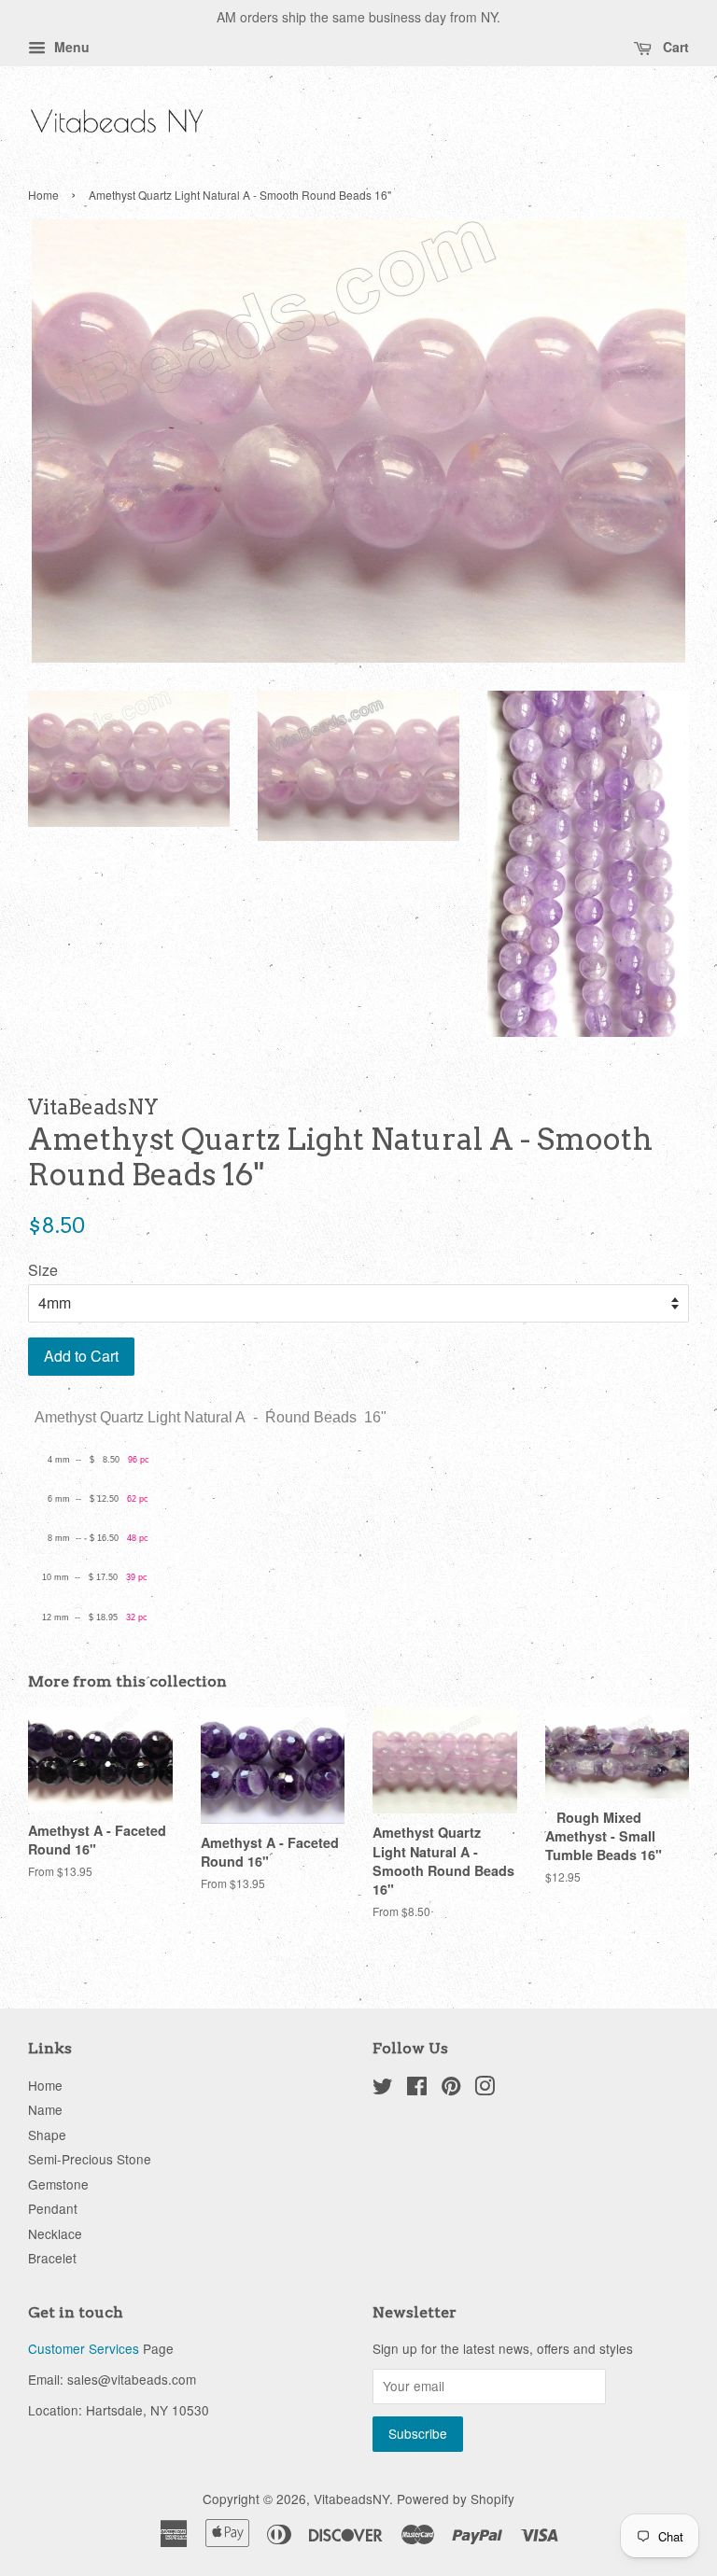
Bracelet (52, 2258)
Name (45, 2109)
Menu (70, 47)
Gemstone (58, 2184)
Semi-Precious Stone (90, 2159)
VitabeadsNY (351, 2499)
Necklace (55, 2233)
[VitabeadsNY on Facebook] (417, 2089)
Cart (674, 47)
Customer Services (84, 2348)
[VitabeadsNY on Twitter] (383, 2089)
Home (43, 195)
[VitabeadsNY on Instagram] (485, 2089)
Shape (47, 2135)
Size (43, 1270)
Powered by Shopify (456, 2499)
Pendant (53, 2208)
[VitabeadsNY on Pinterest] (451, 2089)
